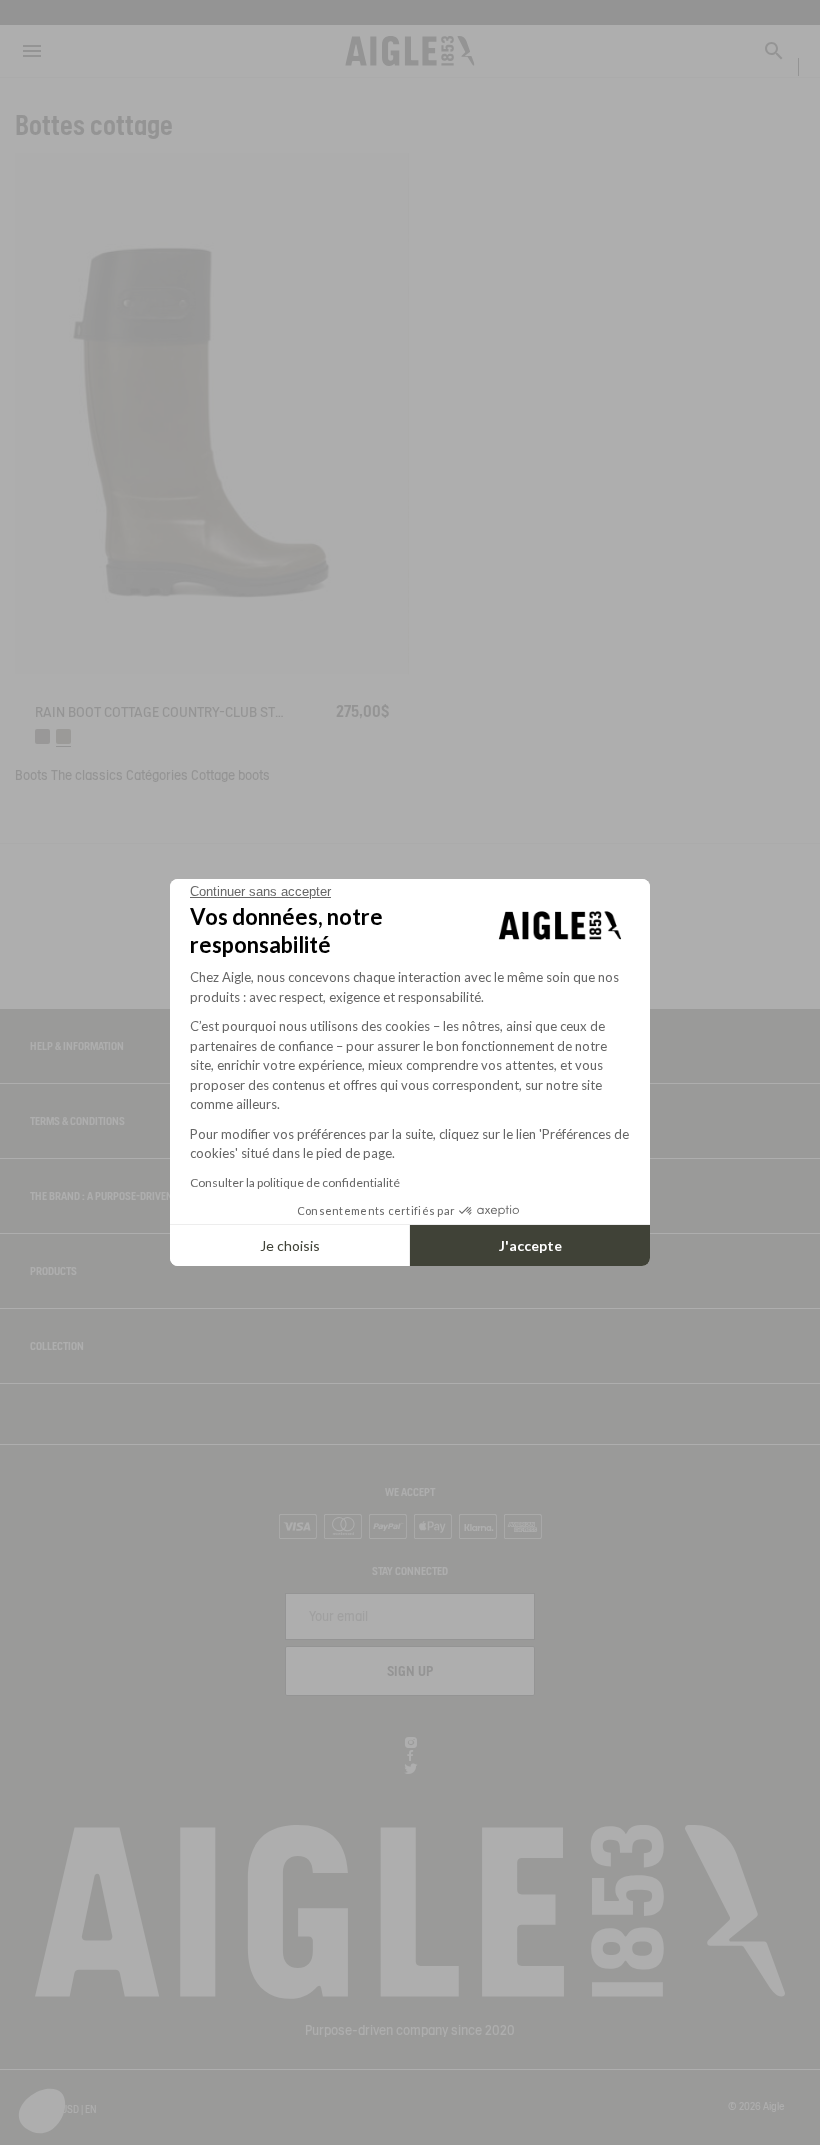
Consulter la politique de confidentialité (295, 1182)
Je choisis (290, 1245)
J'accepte (530, 1245)
